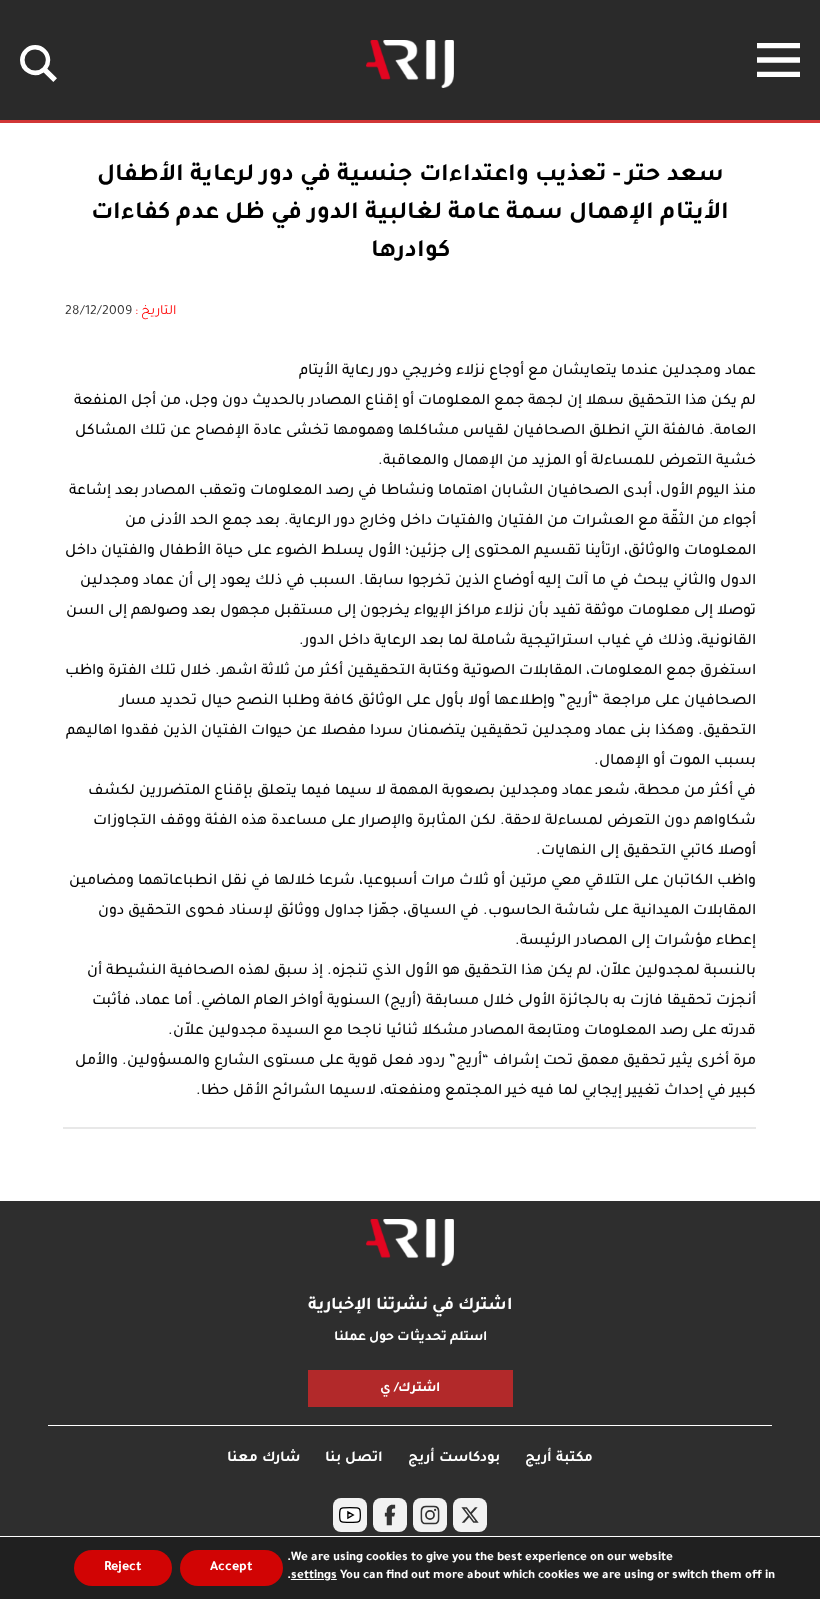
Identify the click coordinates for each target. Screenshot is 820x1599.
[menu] (778, 60)
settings (314, 1576)
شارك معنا (263, 1458)
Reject (123, 1568)
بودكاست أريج (454, 1458)
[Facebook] (390, 1515)
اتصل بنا (354, 1458)
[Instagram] (430, 1515)
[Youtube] (350, 1515)
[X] (470, 1515)
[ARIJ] (410, 1243)
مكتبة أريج (559, 1458)
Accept (231, 1568)
